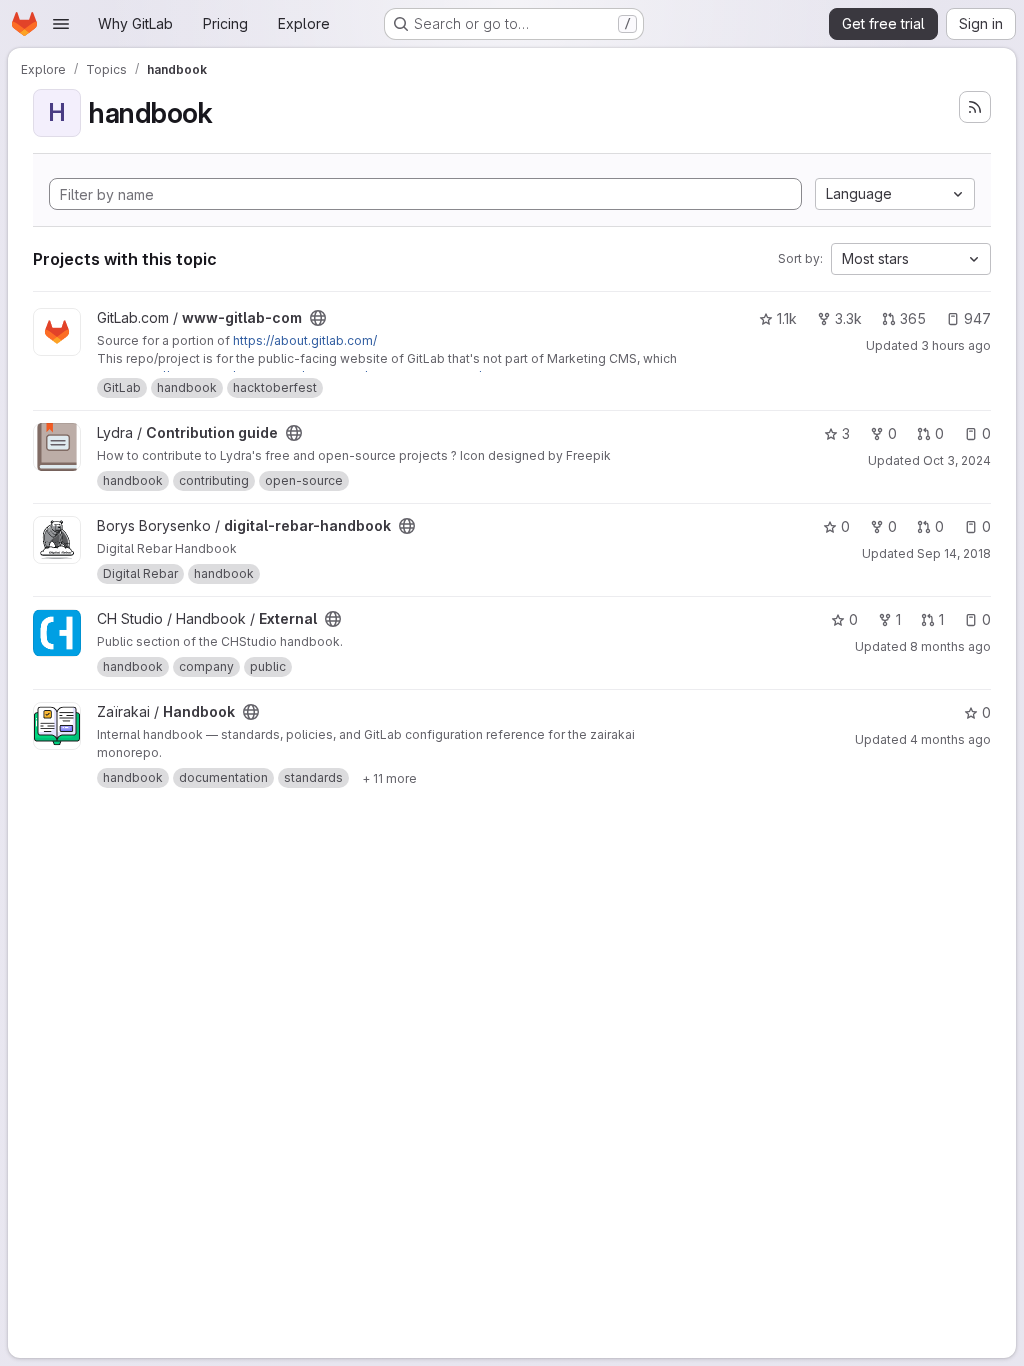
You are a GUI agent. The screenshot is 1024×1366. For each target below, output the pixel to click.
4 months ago (950, 739)
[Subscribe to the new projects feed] (975, 107)
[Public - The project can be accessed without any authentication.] (318, 318)
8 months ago (950, 646)
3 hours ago (956, 345)
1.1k (787, 318)
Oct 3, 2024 (957, 460)
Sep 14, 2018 (954, 553)
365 (913, 318)
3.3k (848, 318)
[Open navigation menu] (61, 24)
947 (977, 318)
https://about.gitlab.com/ (305, 340)
